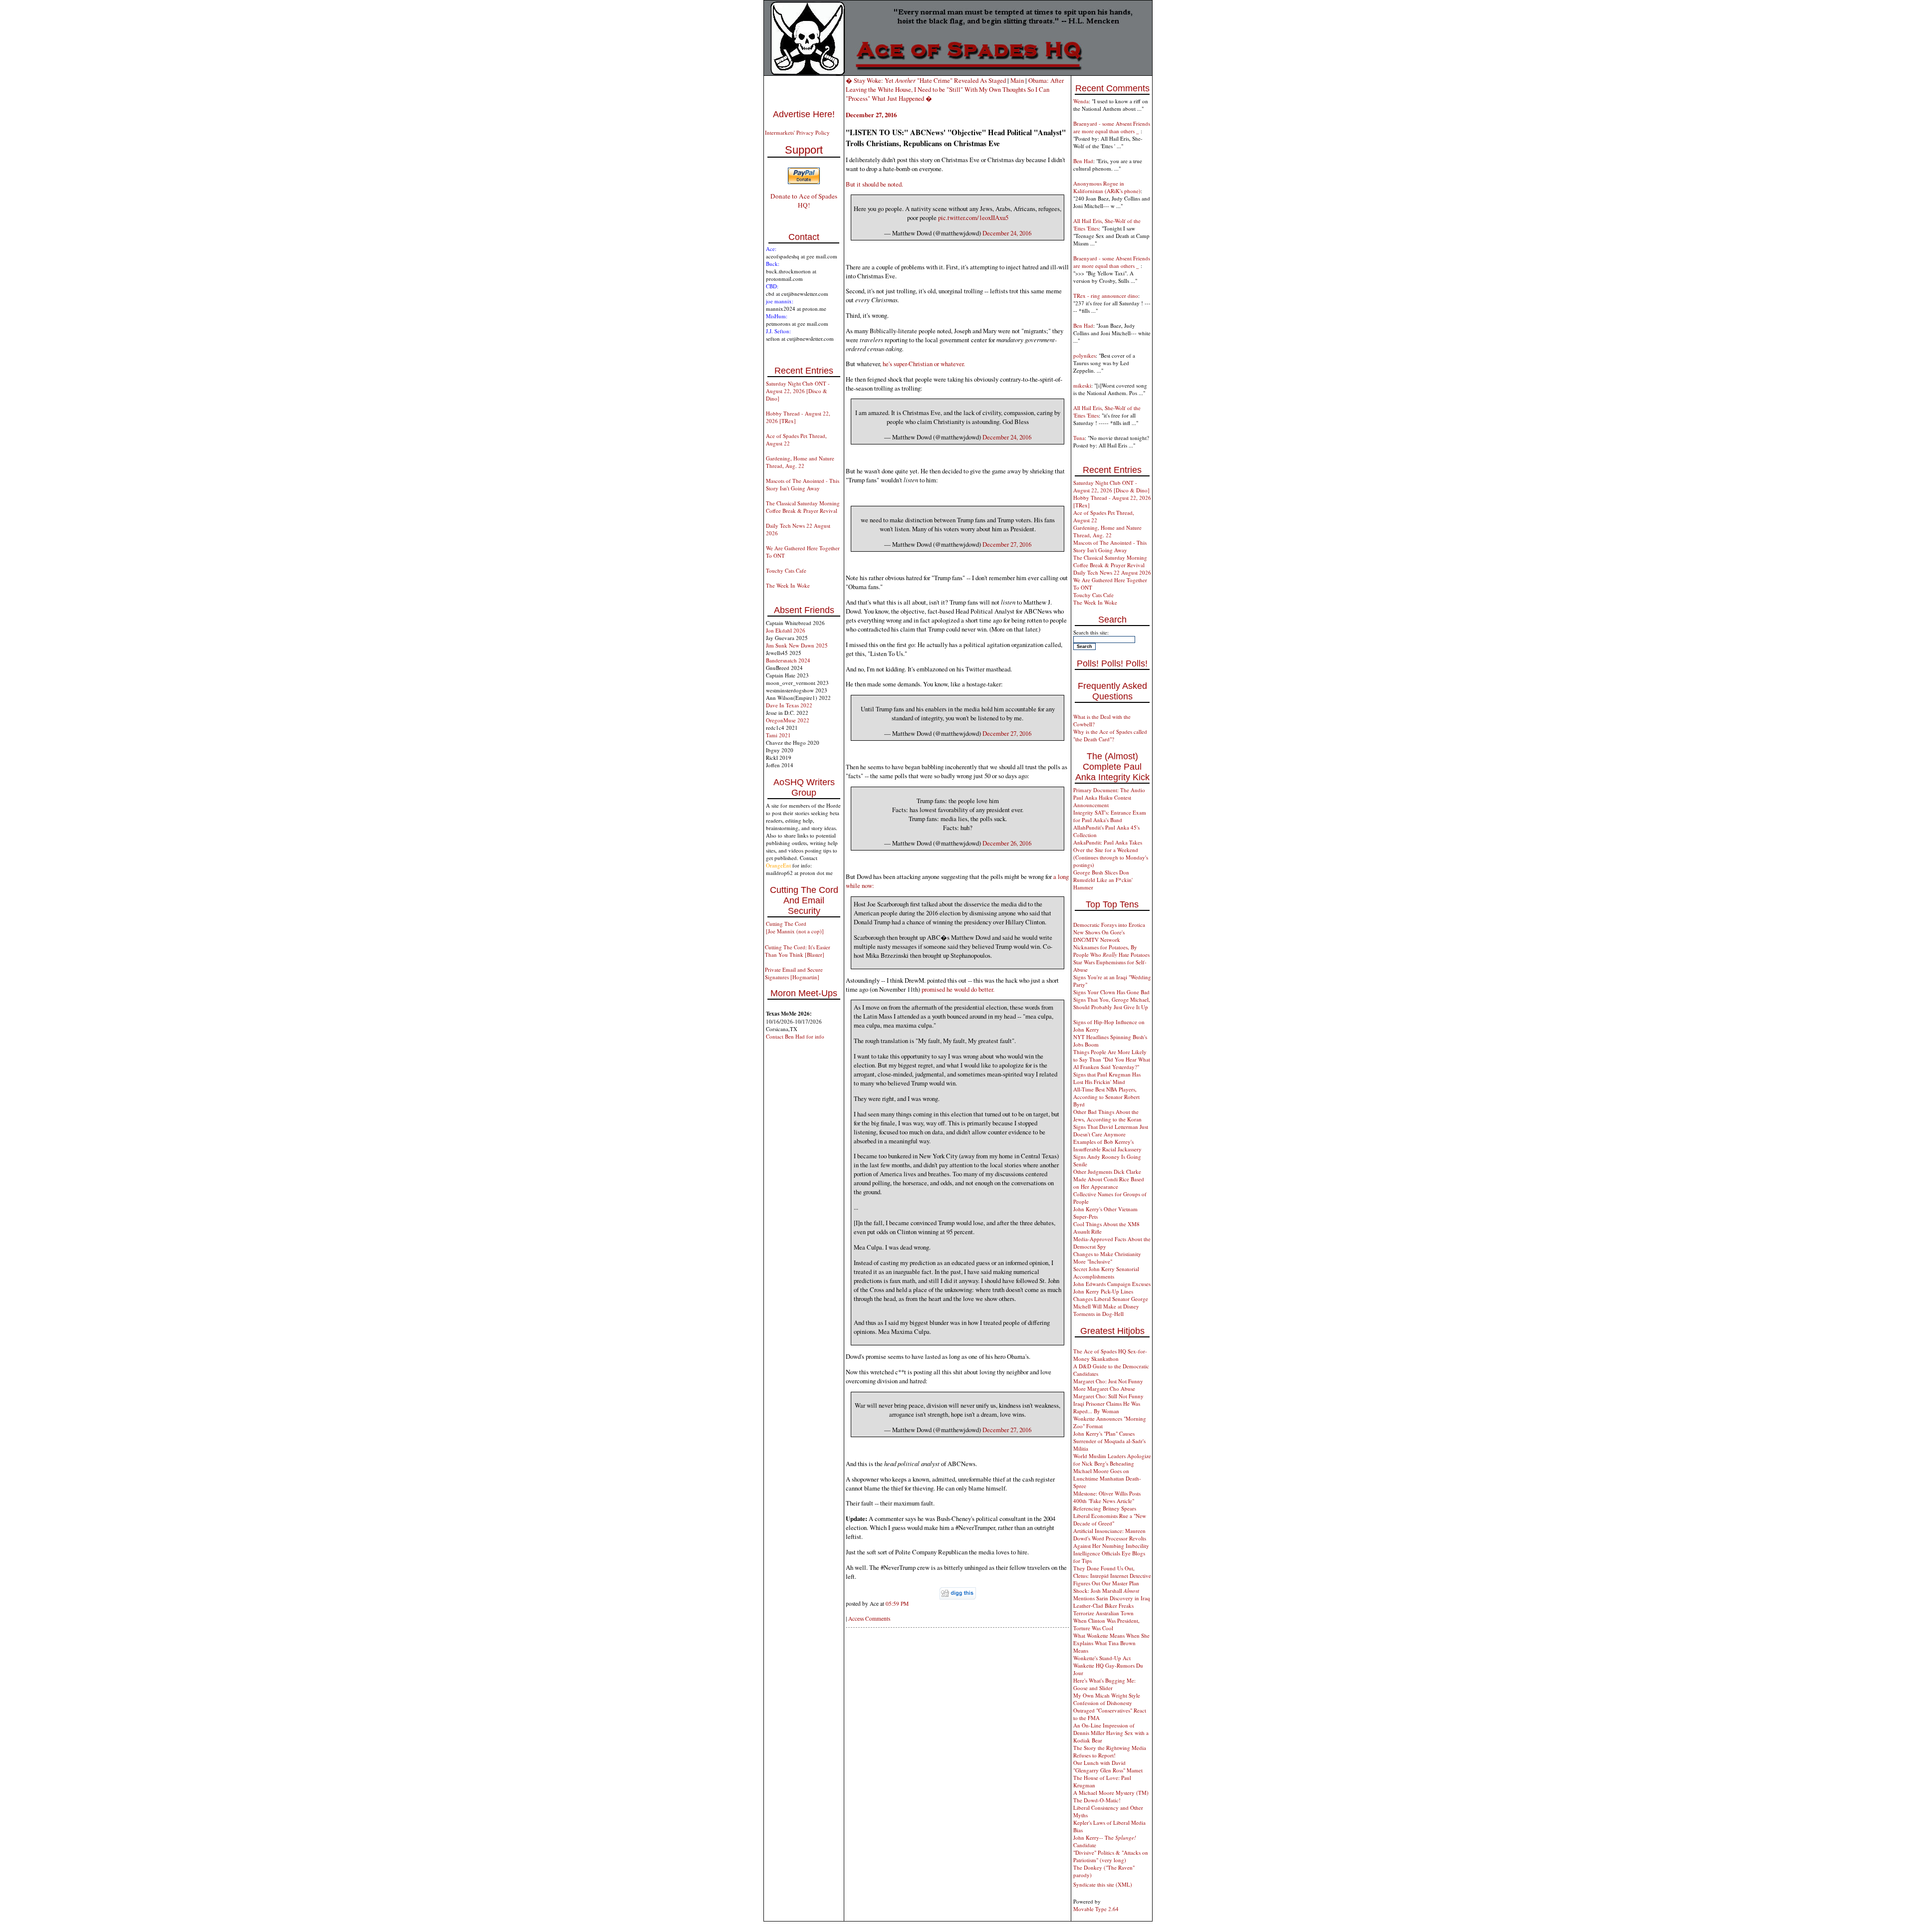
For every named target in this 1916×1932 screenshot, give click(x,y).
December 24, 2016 (1007, 233)
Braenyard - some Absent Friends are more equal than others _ (1112, 127)
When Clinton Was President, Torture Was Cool (1106, 1624)
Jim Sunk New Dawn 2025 (797, 645)
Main (1017, 80)
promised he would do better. (958, 989)
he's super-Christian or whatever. (924, 364)
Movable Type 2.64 (1096, 1909)
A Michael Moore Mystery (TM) (1111, 1793)
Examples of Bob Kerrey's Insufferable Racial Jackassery (1107, 1145)
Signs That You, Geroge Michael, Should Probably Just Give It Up (1112, 1003)
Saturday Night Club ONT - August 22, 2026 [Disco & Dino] (798, 391)
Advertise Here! (804, 114)
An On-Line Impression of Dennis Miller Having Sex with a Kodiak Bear (1111, 1733)
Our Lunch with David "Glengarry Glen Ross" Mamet (1108, 1766)
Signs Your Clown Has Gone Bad (1111, 992)
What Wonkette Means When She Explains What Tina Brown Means (1111, 1643)
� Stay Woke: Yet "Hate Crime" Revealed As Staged (926, 80)
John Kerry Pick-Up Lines (1103, 1291)
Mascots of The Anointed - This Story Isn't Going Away (803, 484)
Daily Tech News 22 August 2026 (1112, 572)
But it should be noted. (874, 184)
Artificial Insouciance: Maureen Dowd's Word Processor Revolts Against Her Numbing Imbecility (1111, 1538)
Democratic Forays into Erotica (1109, 925)
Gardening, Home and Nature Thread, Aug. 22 (800, 462)
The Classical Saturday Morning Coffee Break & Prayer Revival (803, 507)
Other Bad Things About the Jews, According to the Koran (1107, 1115)
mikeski (1082, 385)
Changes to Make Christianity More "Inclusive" (1107, 1258)
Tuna (1079, 438)
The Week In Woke (788, 585)
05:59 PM (897, 1604)
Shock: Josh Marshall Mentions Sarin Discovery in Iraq (1112, 1594)
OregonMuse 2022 (788, 720)
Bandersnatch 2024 (788, 660)
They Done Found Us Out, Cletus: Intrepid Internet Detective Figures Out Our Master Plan (1112, 1576)
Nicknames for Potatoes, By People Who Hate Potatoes (1111, 951)
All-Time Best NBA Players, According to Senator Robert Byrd (1106, 1097)
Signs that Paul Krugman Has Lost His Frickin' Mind (1107, 1078)
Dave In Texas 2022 (789, 705)
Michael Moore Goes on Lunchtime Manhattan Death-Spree (1107, 1478)
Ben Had (1083, 161)
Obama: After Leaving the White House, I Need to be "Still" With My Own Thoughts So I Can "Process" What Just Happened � (955, 89)
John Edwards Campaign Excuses (1112, 1284)
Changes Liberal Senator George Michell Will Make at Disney (1111, 1302)
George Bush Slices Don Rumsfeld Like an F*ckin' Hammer (1103, 880)
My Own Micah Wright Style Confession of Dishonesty (1107, 1699)
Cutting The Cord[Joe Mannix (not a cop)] (795, 927)
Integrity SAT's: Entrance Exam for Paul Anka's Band (1110, 816)
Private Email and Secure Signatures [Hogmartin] (794, 973)
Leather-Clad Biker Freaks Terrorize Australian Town (1103, 1609)
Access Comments (869, 1618)
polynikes (1084, 355)
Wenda (1081, 101)
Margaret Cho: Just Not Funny (1108, 1381)
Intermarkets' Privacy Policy (797, 132)
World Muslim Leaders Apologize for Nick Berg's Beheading (1112, 1460)
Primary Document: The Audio (1109, 790)
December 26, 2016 (1007, 843)
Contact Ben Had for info (795, 1036)
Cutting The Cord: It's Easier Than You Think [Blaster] (798, 951)
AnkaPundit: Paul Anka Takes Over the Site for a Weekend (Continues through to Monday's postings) (1111, 854)
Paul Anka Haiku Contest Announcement (1102, 801)
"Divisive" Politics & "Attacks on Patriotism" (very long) (1111, 1856)
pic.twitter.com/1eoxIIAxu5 (973, 217)
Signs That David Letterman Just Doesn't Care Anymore (1111, 1130)
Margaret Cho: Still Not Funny (1108, 1396)
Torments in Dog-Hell (1098, 1314)
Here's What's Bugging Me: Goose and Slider (1104, 1684)
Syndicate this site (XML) (1103, 1884)
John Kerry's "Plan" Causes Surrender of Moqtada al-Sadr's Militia (1109, 1441)
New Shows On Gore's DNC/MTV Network (1099, 936)
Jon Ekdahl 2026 (786, 630)
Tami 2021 (778, 735)
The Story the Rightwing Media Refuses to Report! (1110, 1751)
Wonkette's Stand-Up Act (1102, 1658)
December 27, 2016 (1007, 544)
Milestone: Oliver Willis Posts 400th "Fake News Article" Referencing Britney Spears (1107, 1501)
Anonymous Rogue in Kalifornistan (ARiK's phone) (1107, 187)
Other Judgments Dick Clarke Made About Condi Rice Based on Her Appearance (1109, 1179)
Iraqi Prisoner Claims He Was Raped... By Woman (1107, 1407)
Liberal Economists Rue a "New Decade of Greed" (1110, 1519)
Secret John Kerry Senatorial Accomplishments (1106, 1273)
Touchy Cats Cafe (786, 570)
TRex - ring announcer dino (1106, 296)
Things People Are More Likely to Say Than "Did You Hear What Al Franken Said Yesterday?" (1112, 1059)
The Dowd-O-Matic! (1097, 1800)
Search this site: (1091, 632)
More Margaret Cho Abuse (1104, 1389)
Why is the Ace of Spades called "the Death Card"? (1110, 735)
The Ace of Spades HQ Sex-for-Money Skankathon (1110, 1355)
